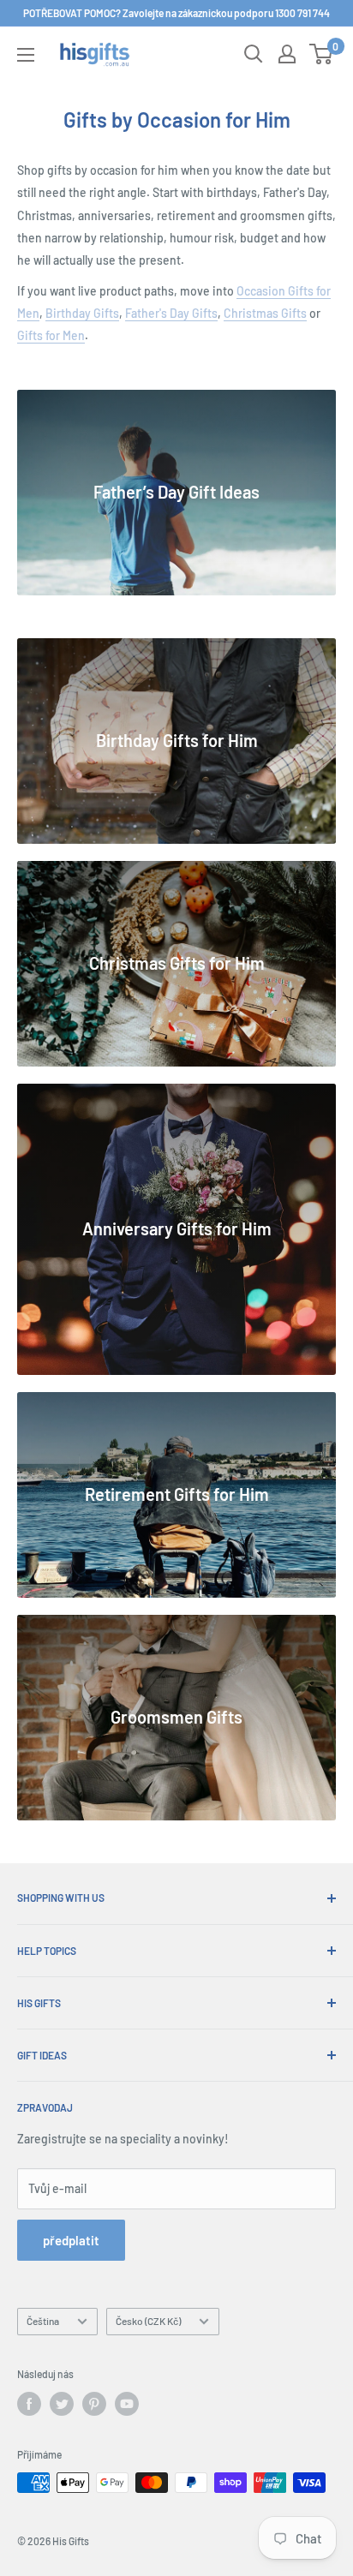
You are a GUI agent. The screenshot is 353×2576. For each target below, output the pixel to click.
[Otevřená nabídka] (26, 55)
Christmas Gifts (265, 313)
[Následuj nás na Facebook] (29, 2404)
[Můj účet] (287, 54)
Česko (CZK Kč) (148, 2321)
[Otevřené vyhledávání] (254, 54)
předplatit (71, 2240)
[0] (322, 54)
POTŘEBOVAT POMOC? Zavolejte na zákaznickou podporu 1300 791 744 (176, 13)
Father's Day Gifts (171, 313)
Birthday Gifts (82, 313)
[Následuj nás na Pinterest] (94, 2404)
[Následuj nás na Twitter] (62, 2404)
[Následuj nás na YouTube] (127, 2404)
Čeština (43, 2321)
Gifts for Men (51, 335)
